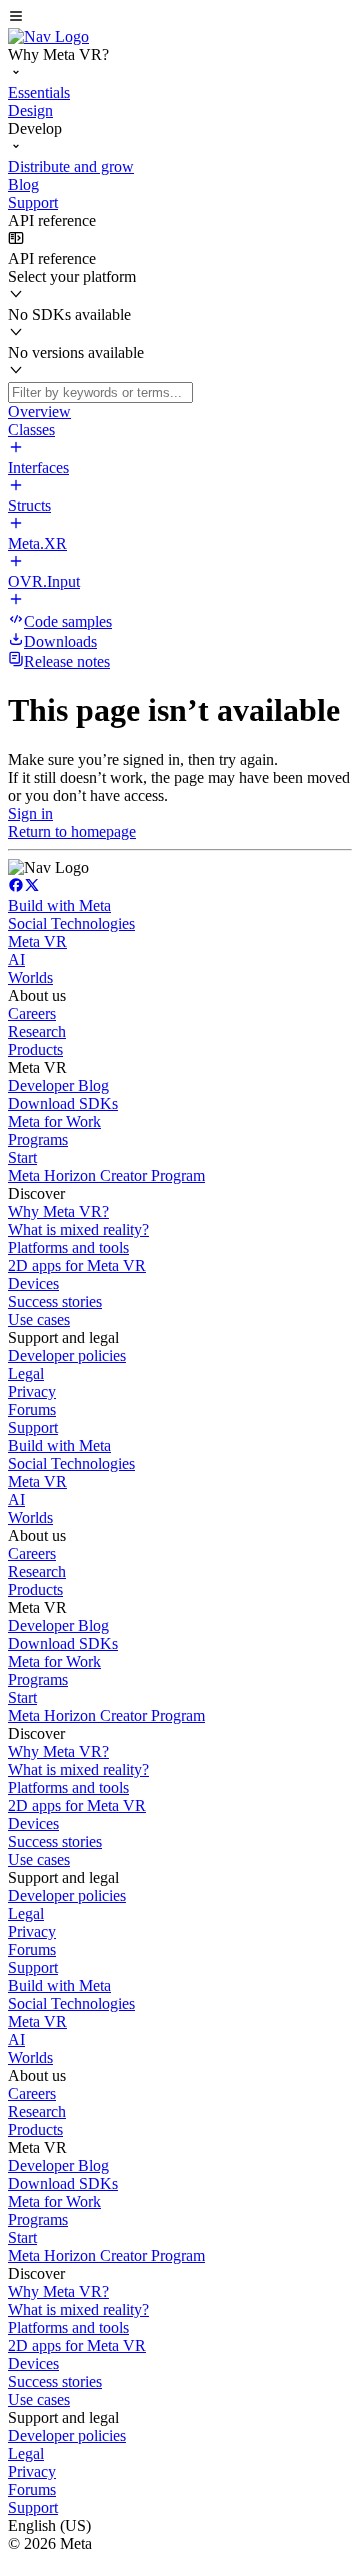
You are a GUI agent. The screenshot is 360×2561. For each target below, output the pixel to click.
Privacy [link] (32, 1391)
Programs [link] (38, 1139)
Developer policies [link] (67, 1355)
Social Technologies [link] (71, 923)
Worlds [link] (30, 977)
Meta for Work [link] (54, 1121)
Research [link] (37, 1031)
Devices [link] (33, 1283)
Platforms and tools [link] (68, 1247)
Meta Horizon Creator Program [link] (106, 1175)
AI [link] (16, 959)
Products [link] (35, 1049)
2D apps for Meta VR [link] (77, 1265)
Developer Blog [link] (58, 1085)
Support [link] (33, 1427)
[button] (180, 18)
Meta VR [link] (37, 941)
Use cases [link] (39, 1319)
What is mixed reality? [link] (78, 1229)
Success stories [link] (55, 1301)
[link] (48, 36)
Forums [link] (32, 1409)
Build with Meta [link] (59, 905)
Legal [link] (26, 1373)
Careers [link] (32, 1013)
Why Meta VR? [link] (58, 1211)
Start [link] (22, 1157)
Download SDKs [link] (63, 1103)
